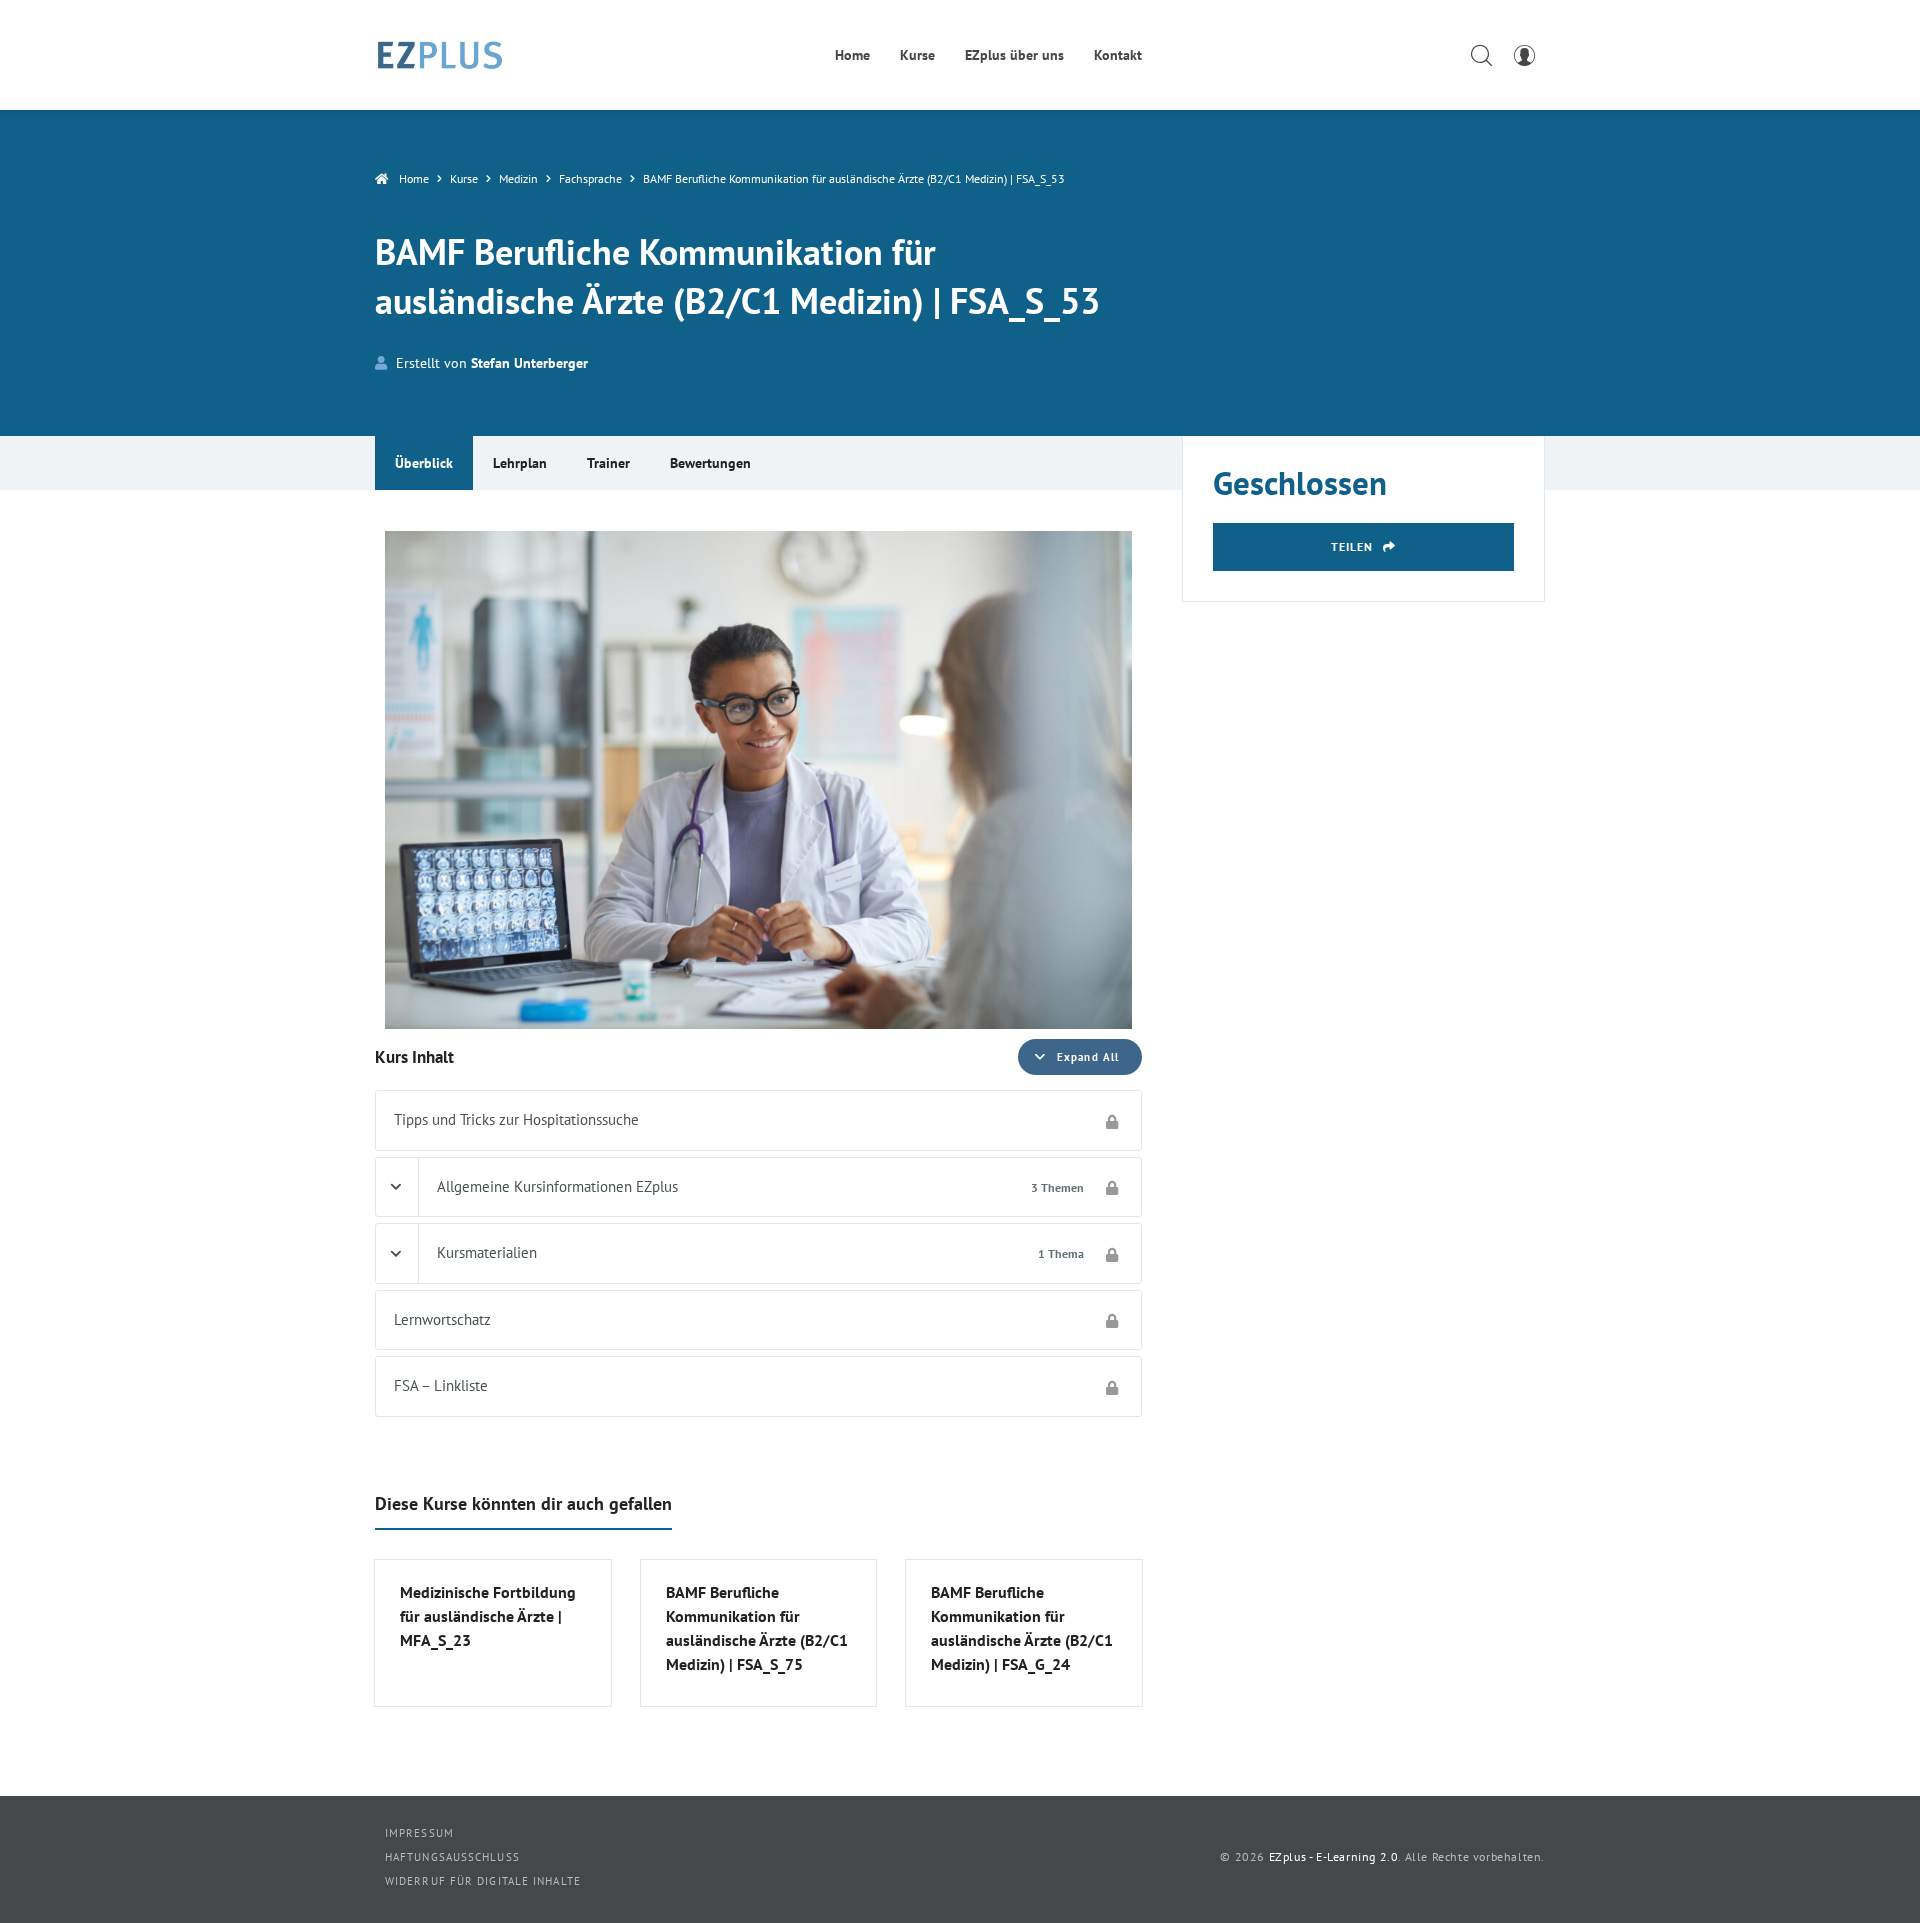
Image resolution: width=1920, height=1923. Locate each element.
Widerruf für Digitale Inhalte (483, 1881)
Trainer (608, 463)
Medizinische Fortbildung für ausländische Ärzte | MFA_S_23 (488, 1616)
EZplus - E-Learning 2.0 (1334, 1856)
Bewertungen (710, 463)
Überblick (424, 463)
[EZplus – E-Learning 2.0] (440, 55)
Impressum (419, 1833)
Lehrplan (520, 463)
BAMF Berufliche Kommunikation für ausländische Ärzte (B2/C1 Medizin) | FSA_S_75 (757, 1628)
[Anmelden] (1524, 55)
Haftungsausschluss (452, 1857)
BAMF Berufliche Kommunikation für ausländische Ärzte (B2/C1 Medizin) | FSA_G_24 (1022, 1628)
